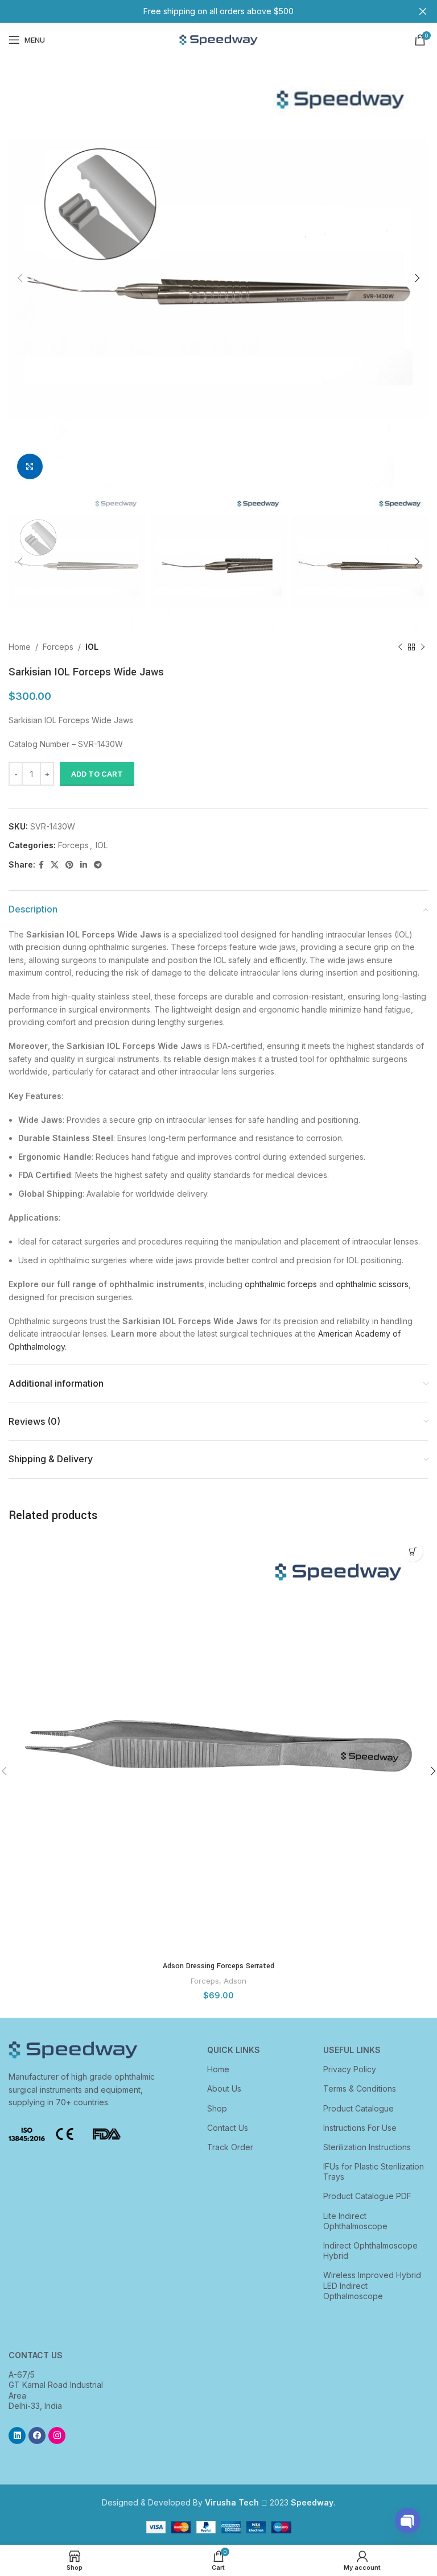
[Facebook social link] (41, 865)
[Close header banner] (423, 11)
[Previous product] (400, 648)
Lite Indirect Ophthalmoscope (355, 2221)
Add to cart (97, 774)
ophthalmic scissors (372, 1284)
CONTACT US (36, 2355)
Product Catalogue (358, 2108)
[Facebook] (37, 2436)
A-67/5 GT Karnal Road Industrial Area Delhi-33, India (56, 2390)
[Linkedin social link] (84, 865)
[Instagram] (57, 2436)
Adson (235, 1981)
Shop (217, 2108)
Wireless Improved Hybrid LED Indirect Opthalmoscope (372, 2285)
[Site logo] (218, 39)
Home (20, 647)
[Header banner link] (201, 11)
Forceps (58, 647)
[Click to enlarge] (30, 466)
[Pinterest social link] (69, 865)
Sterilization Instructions (367, 2147)
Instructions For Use (360, 2128)
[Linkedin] (17, 2436)
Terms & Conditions (360, 2088)
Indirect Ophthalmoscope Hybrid (370, 2251)
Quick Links (234, 2050)
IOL (92, 647)
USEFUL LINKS (352, 2050)
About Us (224, 2088)
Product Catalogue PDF (367, 2196)
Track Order (230, 2147)
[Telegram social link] (98, 865)
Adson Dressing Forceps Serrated (218, 1966)
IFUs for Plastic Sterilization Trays (374, 2171)
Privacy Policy (350, 2069)
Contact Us (228, 2128)
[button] (413, 1552)
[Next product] (423, 648)
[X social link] (55, 865)
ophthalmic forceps (281, 1284)
